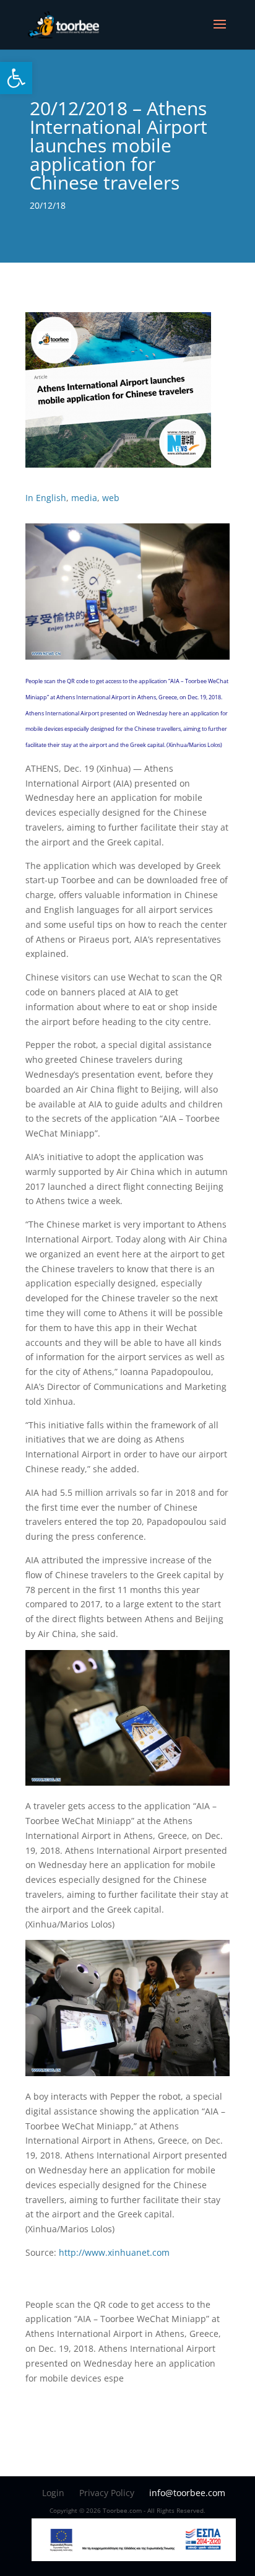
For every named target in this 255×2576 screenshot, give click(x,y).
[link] (16, 78)
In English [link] (46, 498)
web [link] (111, 498)
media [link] (84, 498)
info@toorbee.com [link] (187, 2493)
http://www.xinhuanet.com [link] (114, 2252)
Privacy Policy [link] (107, 2493)
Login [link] (53, 2493)
